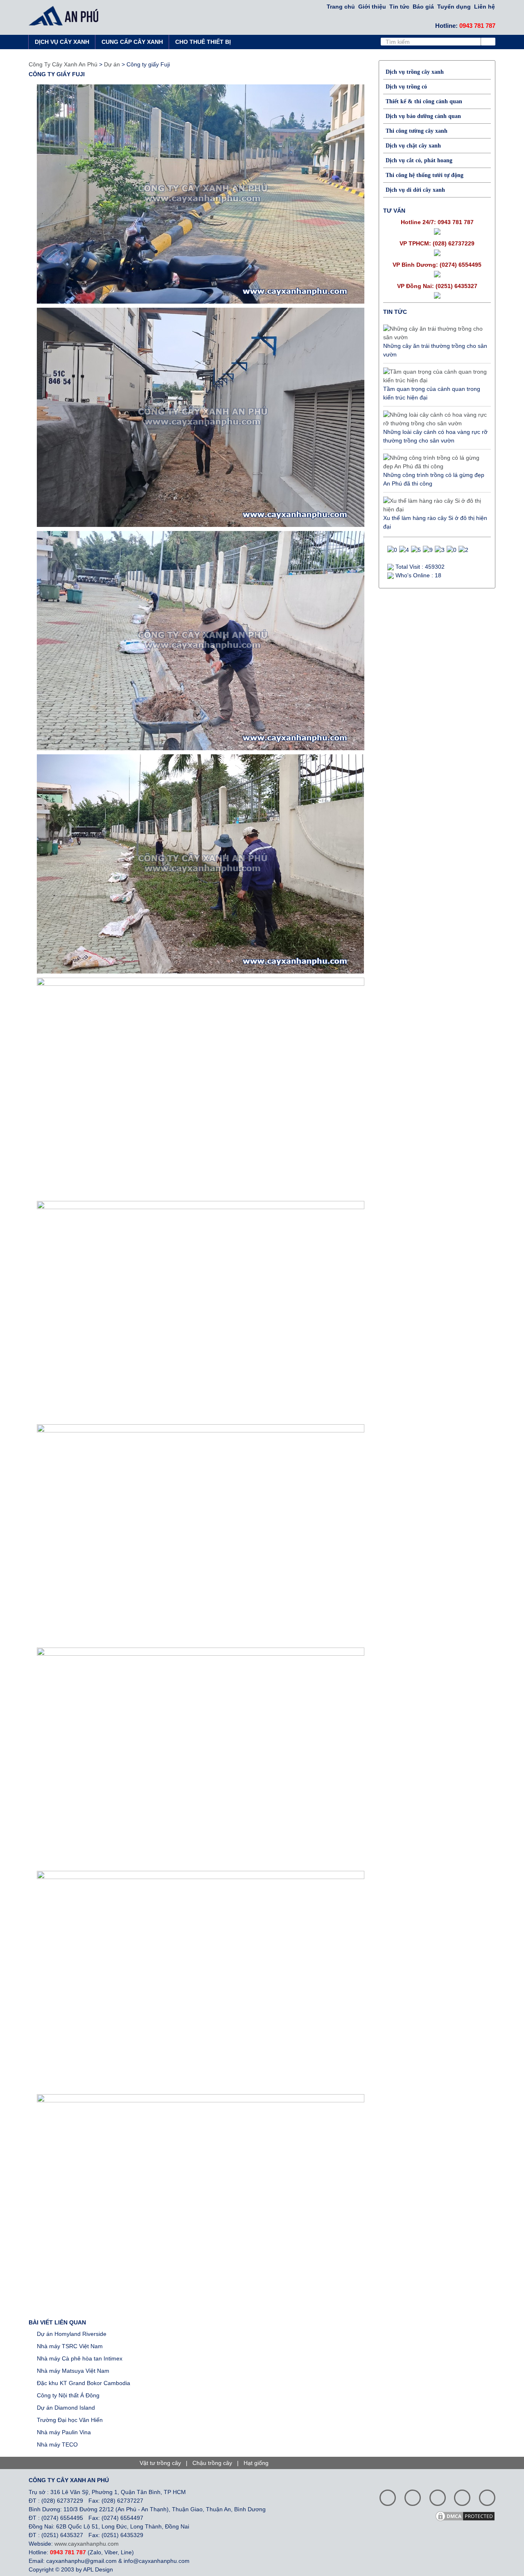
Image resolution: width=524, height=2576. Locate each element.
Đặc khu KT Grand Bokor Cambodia (84, 2383)
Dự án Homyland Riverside (72, 2334)
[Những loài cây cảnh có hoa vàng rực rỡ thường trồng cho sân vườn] (435, 419)
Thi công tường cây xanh (417, 131)
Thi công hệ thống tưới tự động (425, 175)
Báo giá (423, 7)
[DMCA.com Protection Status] (468, 2516)
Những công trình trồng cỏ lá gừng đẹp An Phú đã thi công (434, 479)
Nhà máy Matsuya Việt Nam (73, 2371)
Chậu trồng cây (212, 2463)
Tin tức (399, 7)
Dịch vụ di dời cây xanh (415, 190)
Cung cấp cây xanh (132, 42)
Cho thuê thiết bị (203, 42)
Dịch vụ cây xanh (62, 42)
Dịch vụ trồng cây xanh (415, 72)
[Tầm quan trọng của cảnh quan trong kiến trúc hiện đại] (435, 376)
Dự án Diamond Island (66, 2408)
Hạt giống (256, 2463)
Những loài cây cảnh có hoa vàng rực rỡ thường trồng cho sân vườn (435, 436)
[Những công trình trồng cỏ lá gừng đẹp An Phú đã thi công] (435, 462)
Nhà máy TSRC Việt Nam (70, 2346)
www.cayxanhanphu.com (87, 2544)
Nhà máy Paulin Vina (64, 2432)
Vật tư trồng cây (160, 2463)
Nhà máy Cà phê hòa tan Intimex (80, 2358)
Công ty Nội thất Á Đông (68, 2395)
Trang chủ (341, 7)
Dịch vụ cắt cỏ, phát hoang (419, 160)
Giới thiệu (372, 7)
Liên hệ (484, 7)
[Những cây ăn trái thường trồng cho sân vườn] (435, 333)
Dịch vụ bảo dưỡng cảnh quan (423, 116)
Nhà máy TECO (57, 2444)
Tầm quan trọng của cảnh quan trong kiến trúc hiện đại (432, 393)
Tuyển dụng (454, 7)
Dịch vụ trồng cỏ (406, 87)
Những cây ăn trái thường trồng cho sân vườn (435, 350)
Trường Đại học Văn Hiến (70, 2420)
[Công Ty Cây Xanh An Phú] (66, 16)
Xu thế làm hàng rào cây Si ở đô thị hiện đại (435, 522)
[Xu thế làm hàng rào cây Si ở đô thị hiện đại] (435, 505)
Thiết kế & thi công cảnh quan (424, 101)
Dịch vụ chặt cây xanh (413, 146)
